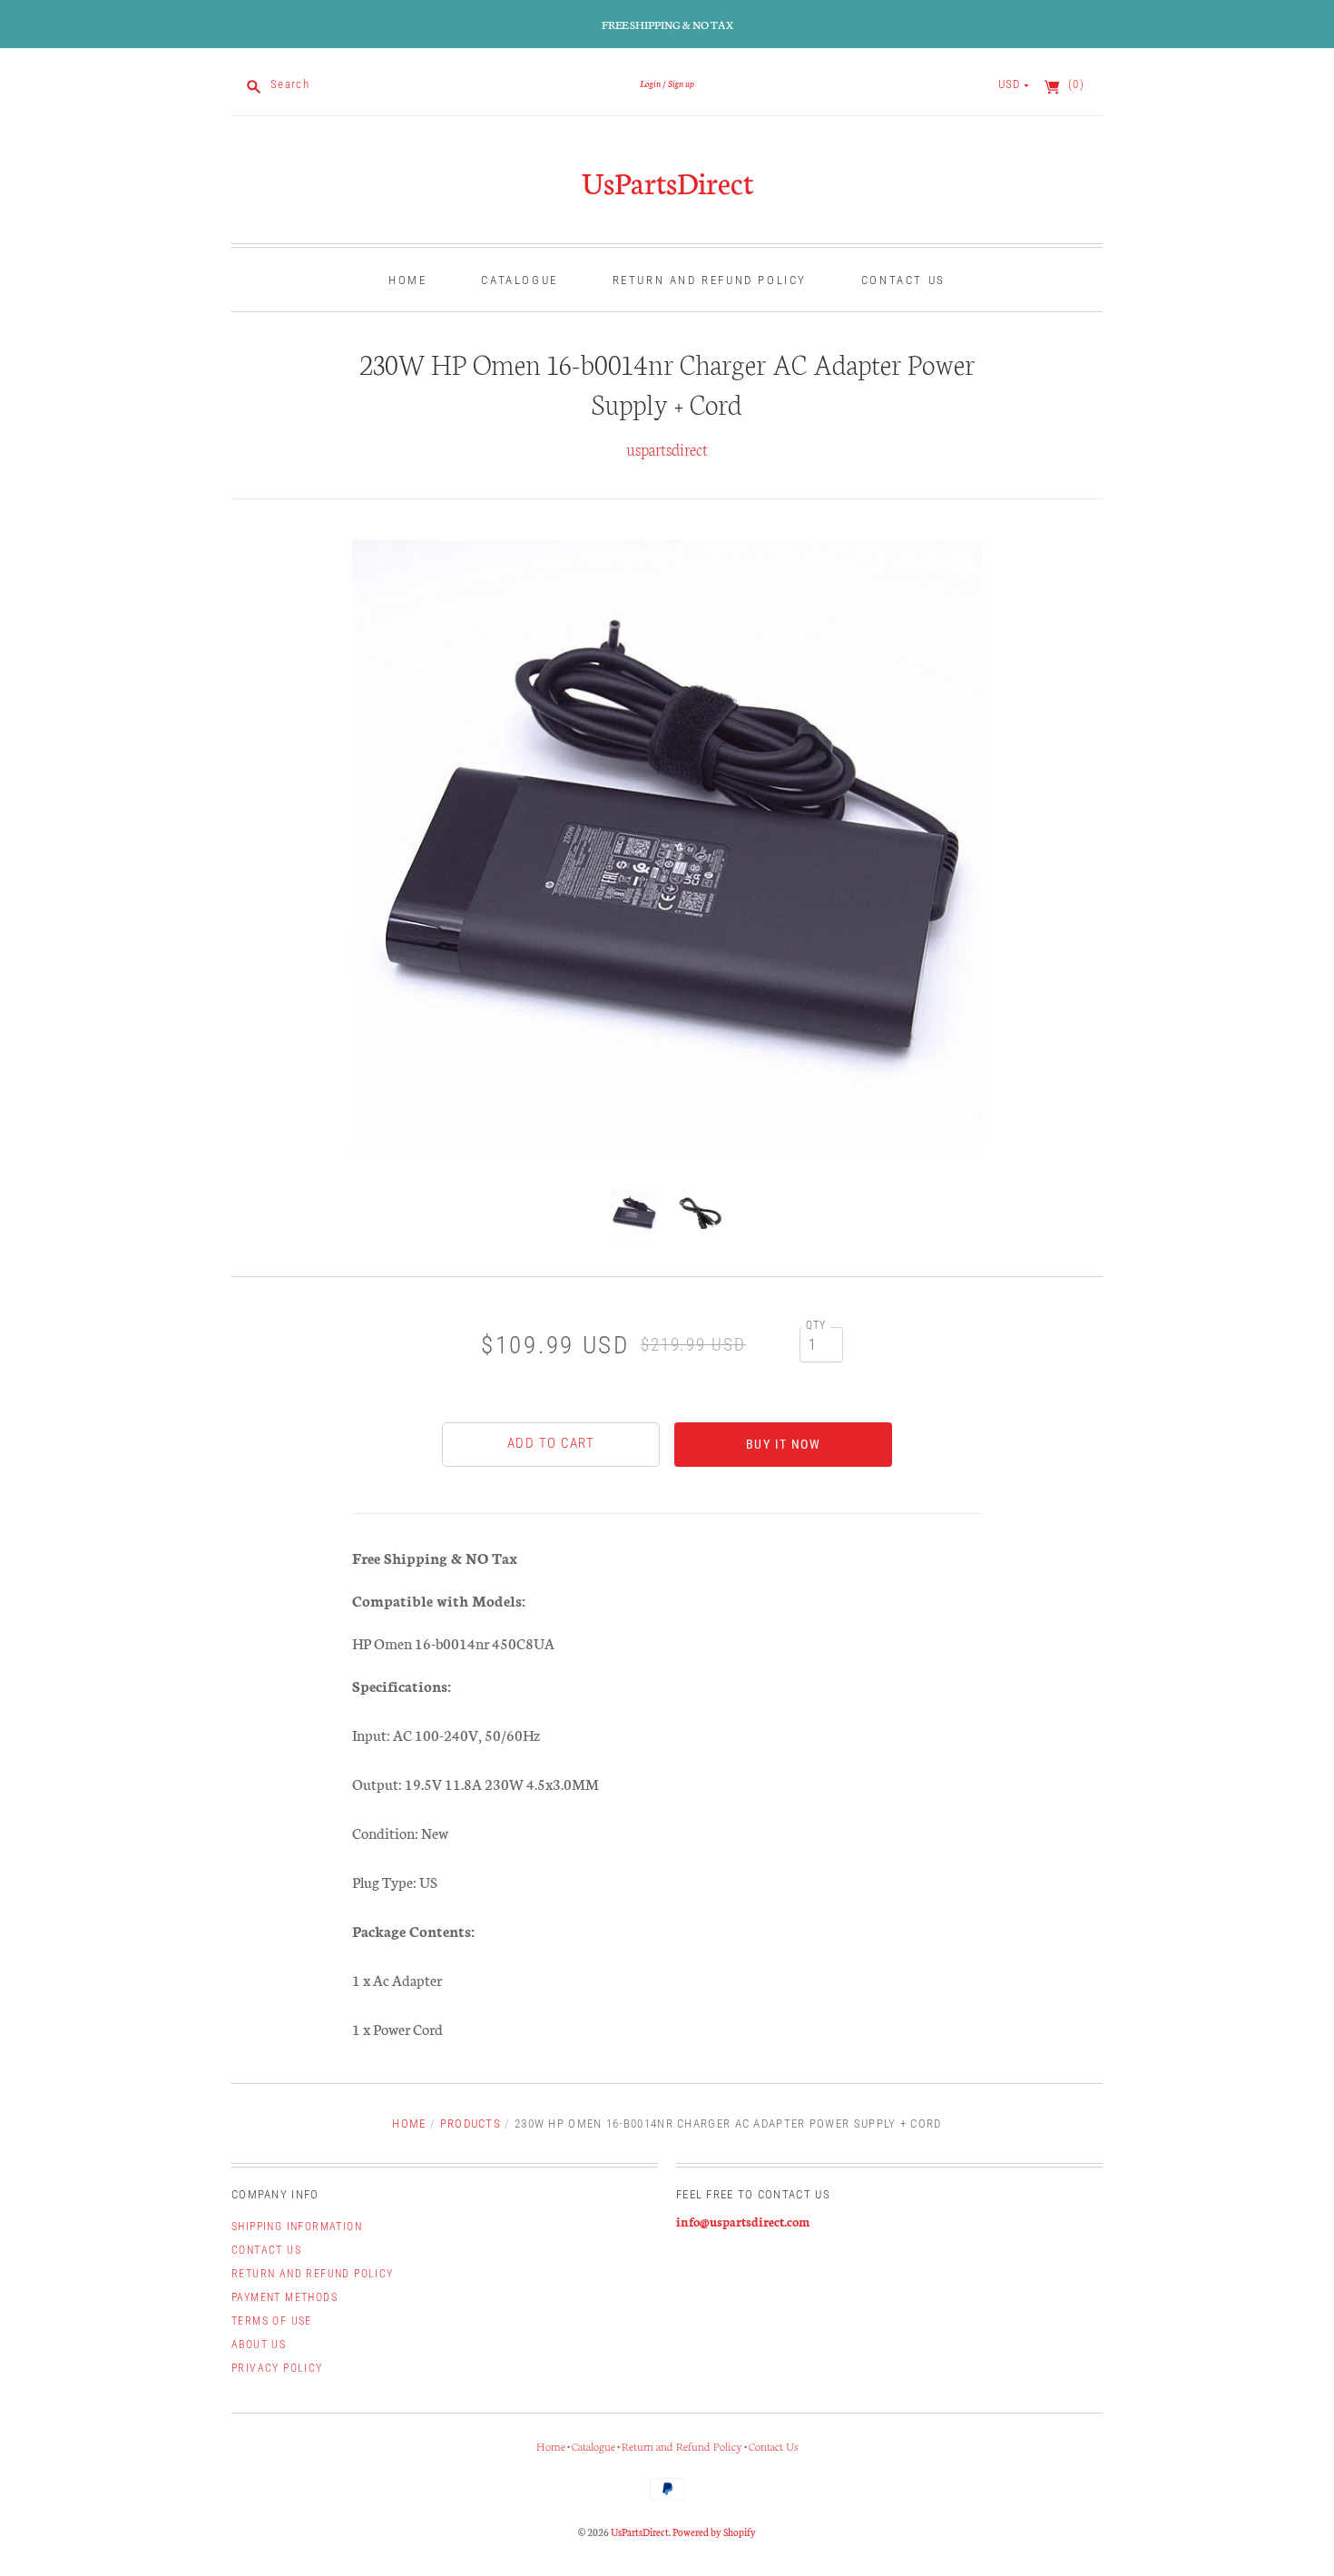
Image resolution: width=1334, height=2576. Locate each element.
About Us (259, 2345)
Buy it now (783, 1444)
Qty (816, 1325)
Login (650, 83)
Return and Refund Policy (710, 280)
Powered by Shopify (714, 2532)
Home (407, 280)
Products (471, 2124)
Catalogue (519, 280)
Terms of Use (272, 2321)
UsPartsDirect (667, 182)
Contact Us (903, 280)
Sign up (681, 83)
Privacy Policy (277, 2368)
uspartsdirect (667, 448)
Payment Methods (284, 2297)
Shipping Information (297, 2227)
